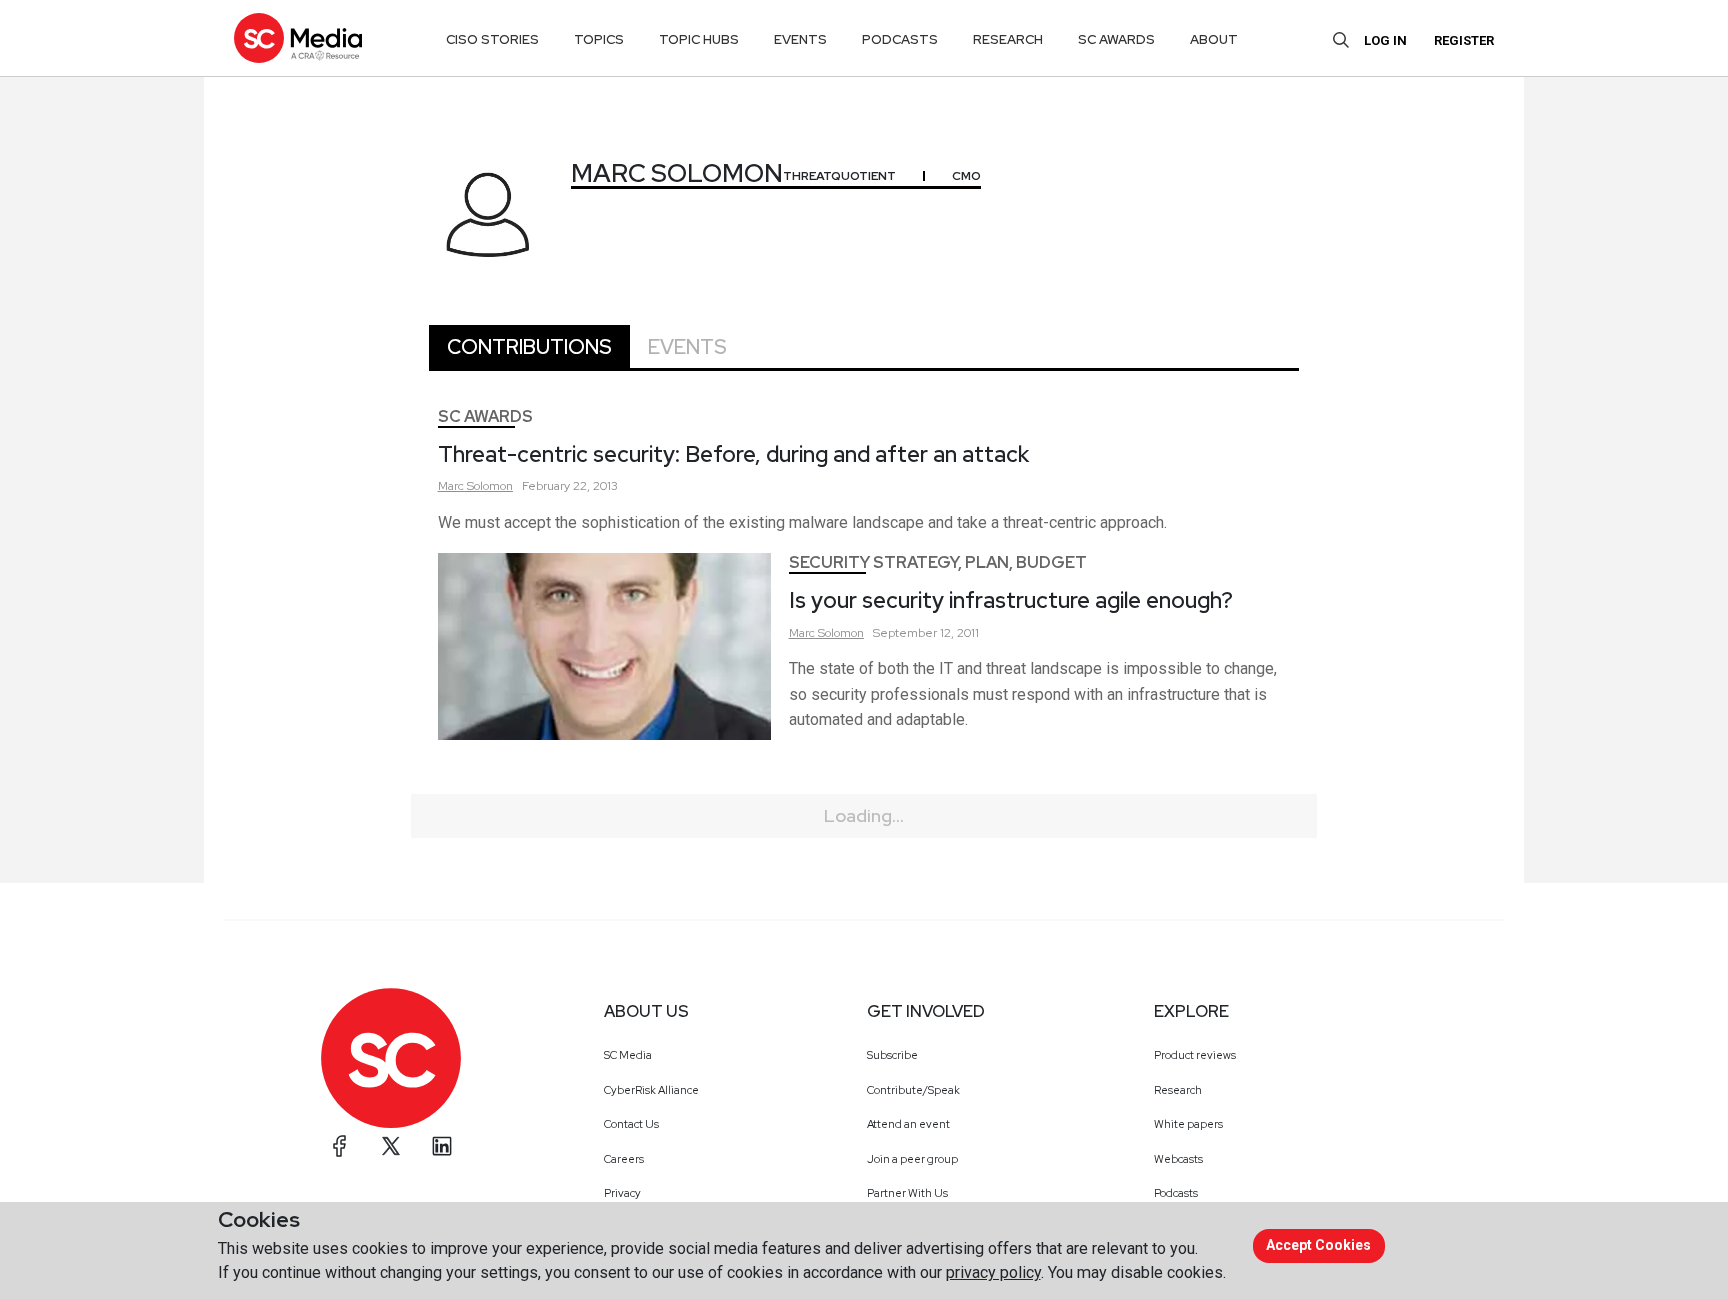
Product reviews (1195, 1055)
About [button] (1214, 39)
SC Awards (485, 416)
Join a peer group (912, 1159)
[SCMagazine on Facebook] (340, 1146)
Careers (624, 1159)
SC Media (628, 1055)
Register (1464, 40)
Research (1178, 1090)
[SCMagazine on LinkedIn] (442, 1146)
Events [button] (800, 39)
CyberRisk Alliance (651, 1090)
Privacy (622, 1193)
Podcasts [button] (900, 39)
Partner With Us (907, 1193)
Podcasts (1176, 1193)
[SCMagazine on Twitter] (391, 1146)
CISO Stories (492, 39)
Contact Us (631, 1124)
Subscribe (892, 1055)
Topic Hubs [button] (699, 39)
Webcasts (1178, 1159)
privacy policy (993, 1272)
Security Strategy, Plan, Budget (938, 562)
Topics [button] (599, 39)
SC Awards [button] (1116, 39)
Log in (1385, 40)
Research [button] (1008, 39)
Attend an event (908, 1124)
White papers (1188, 1124)
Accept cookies (1318, 1245)
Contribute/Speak (913, 1090)
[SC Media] (298, 37)
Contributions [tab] (529, 347)
